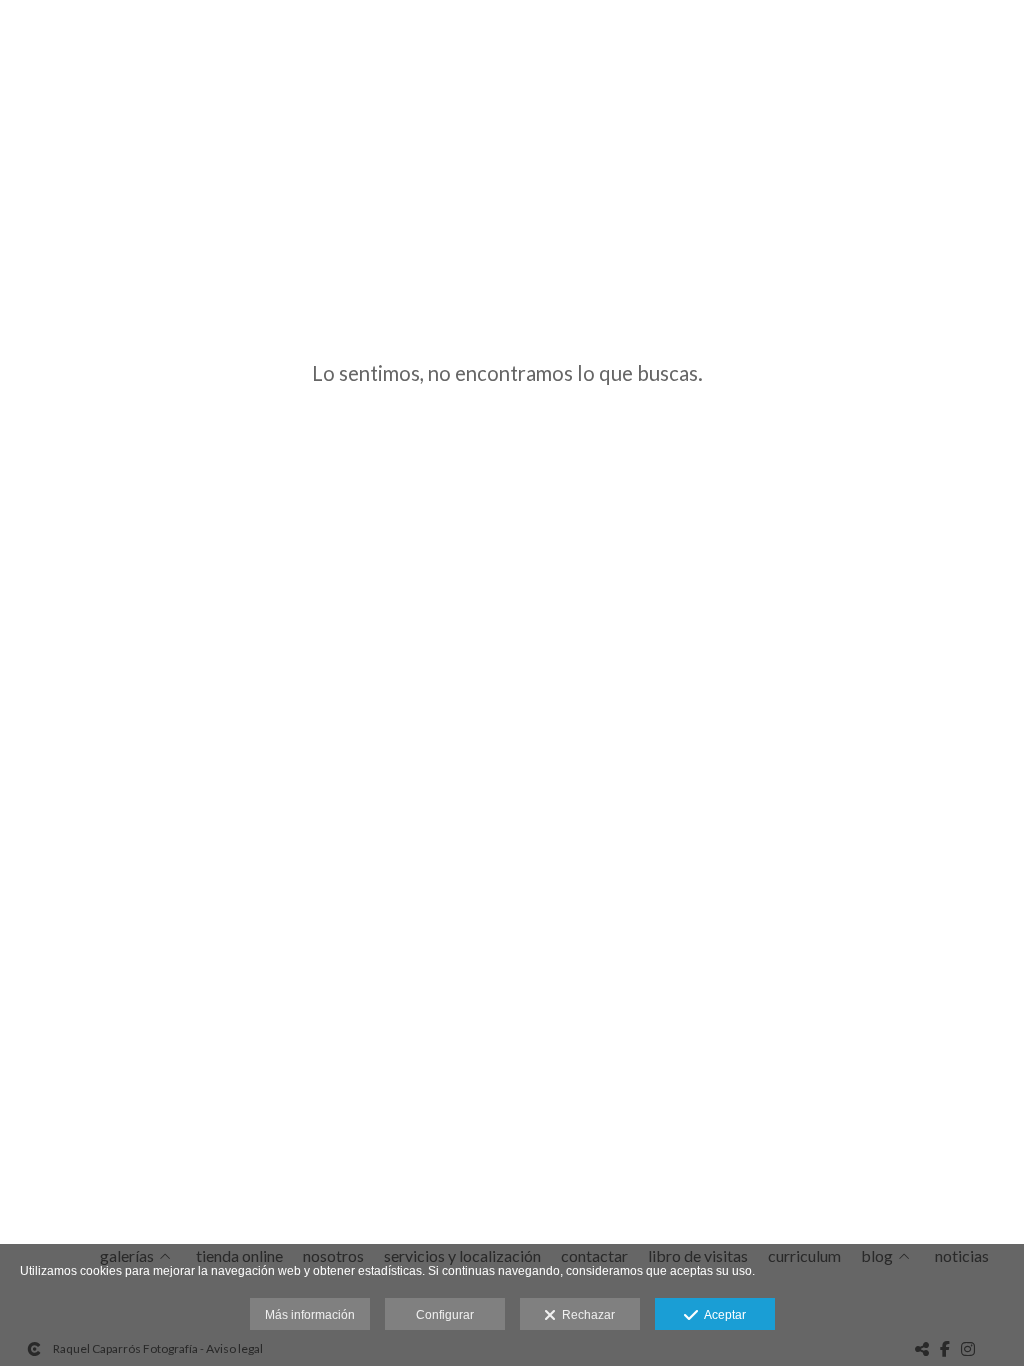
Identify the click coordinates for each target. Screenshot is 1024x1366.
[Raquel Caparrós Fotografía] (18, 37)
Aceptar (722, 1315)
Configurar (445, 1315)
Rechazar (585, 1315)
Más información (310, 1315)
